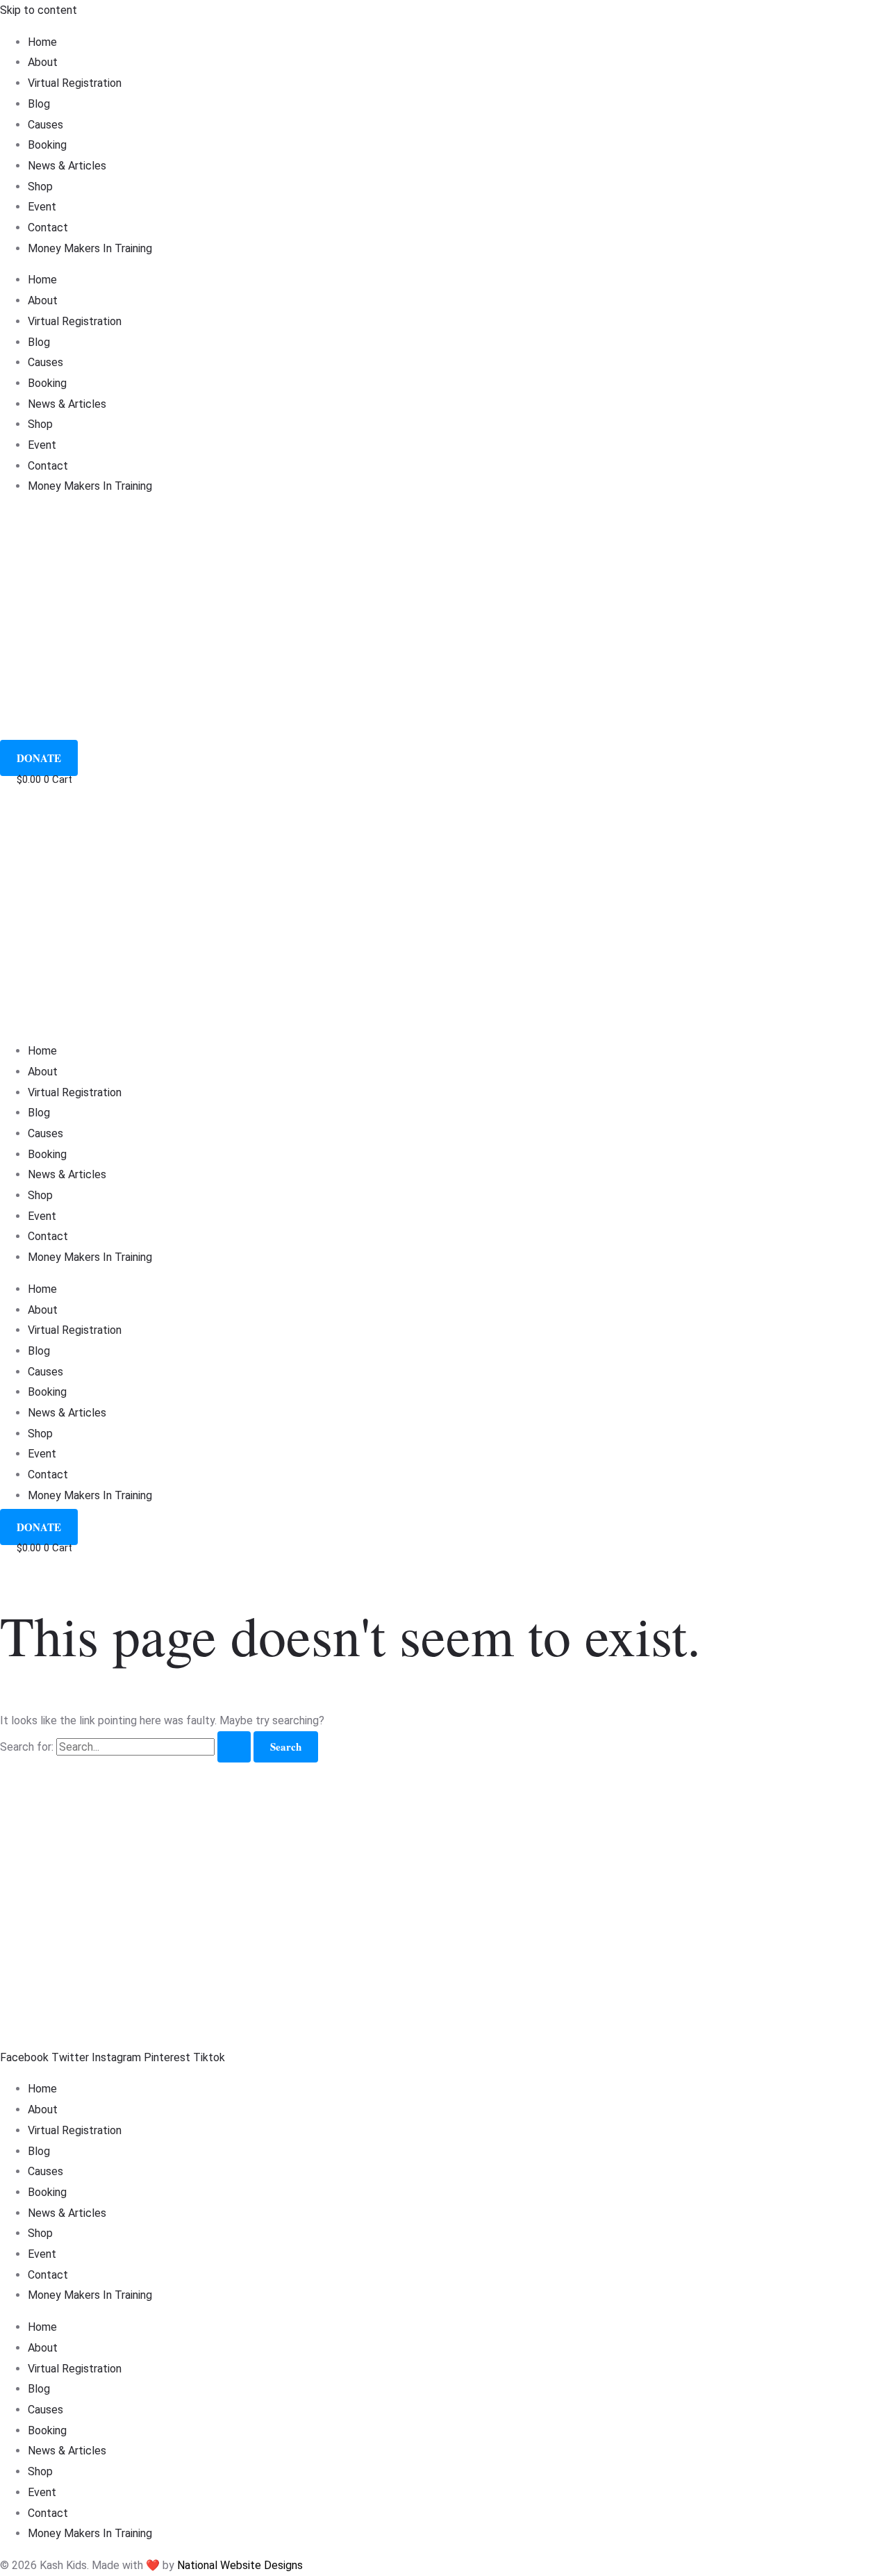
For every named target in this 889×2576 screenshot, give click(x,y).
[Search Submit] (234, 1747)
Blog (39, 104)
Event (42, 207)
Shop (40, 187)
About (43, 62)
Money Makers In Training (90, 248)
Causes (45, 125)
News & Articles (67, 166)
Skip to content (39, 10)
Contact (48, 228)
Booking (47, 145)
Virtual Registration (75, 83)
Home (42, 42)
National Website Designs (240, 2565)
